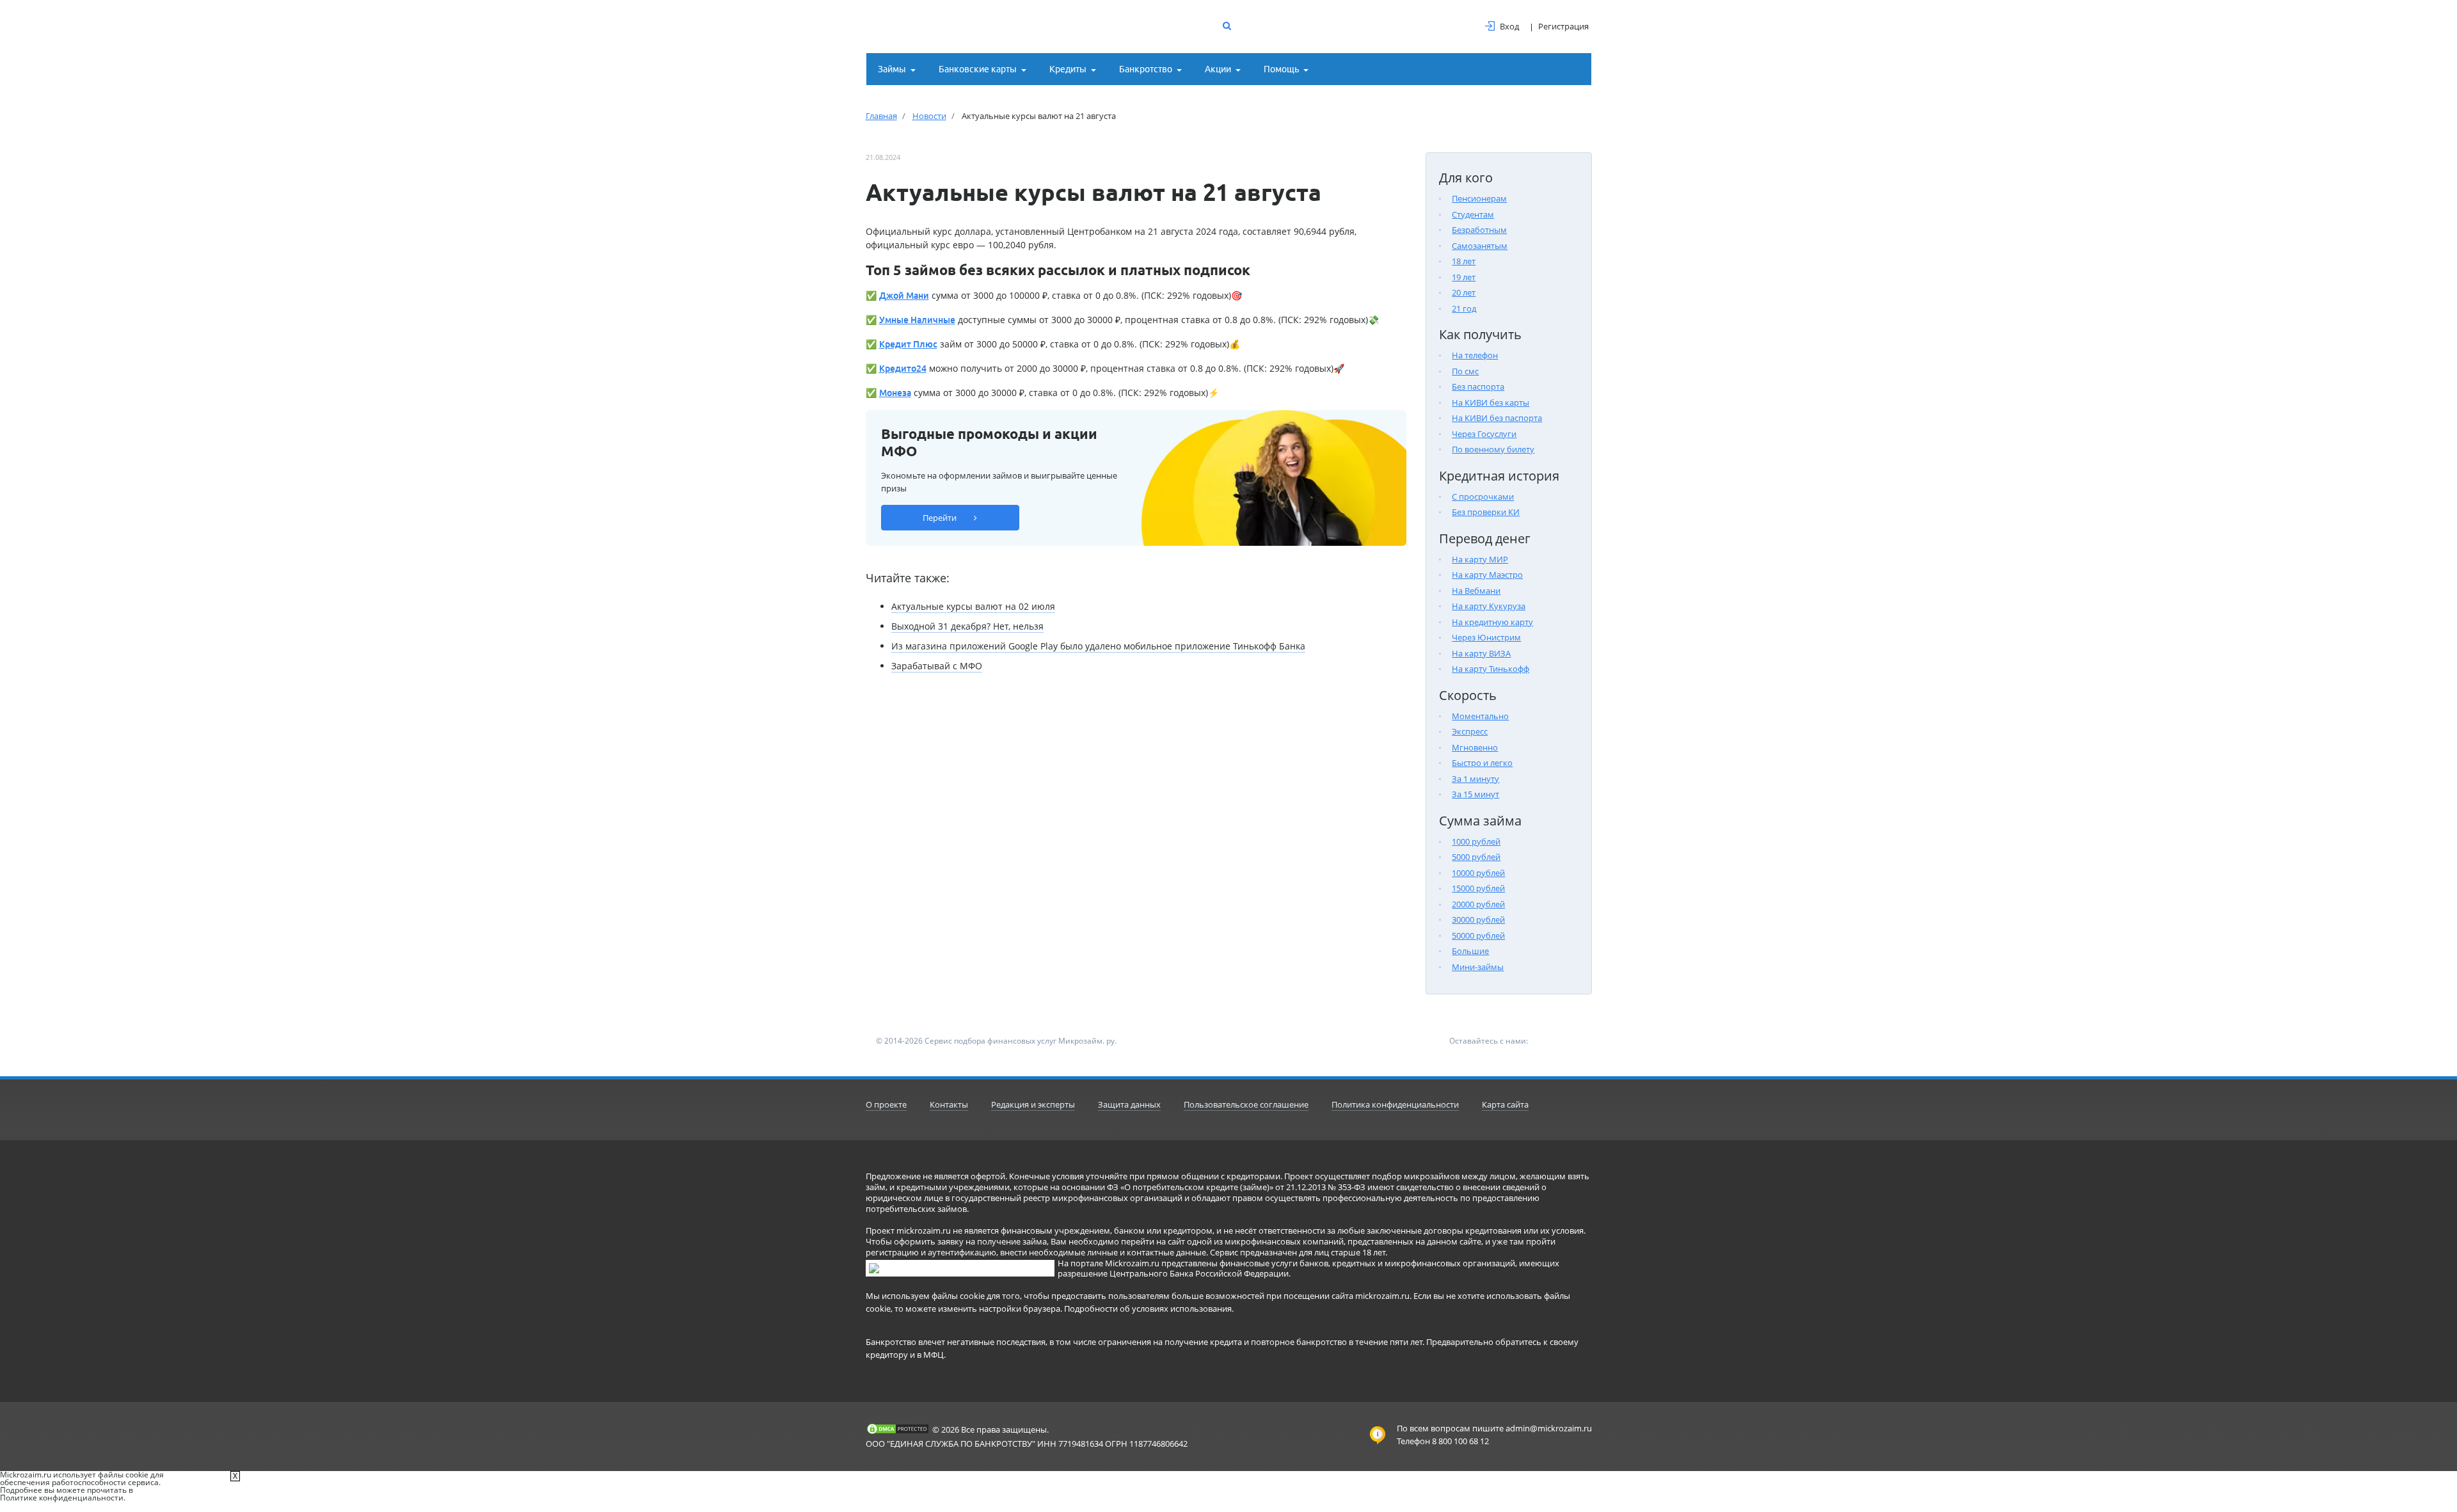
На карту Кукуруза (1489, 606)
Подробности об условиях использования (1148, 1309)
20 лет (1464, 292)
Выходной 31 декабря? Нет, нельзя (967, 626)
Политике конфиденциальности (62, 1498)
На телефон (1475, 355)
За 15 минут (1475, 794)
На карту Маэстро (1487, 575)
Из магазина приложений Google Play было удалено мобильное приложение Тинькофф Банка (1098, 646)
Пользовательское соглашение (1246, 1104)
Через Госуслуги (1484, 434)
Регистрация (1563, 26)
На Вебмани (1476, 591)
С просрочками (1483, 497)
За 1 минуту (1475, 779)
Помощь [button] (1281, 69)
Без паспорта (1478, 386)
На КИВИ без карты (1491, 402)
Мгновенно (1475, 747)
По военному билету (1493, 449)
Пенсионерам (1479, 198)
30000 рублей (1478, 919)
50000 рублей (1478, 935)
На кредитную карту (1492, 622)
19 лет (1464, 277)
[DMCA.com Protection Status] (898, 1429)
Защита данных (1129, 1104)
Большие (1470, 951)
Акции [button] (1218, 69)
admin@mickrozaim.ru (1549, 1428)
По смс (1465, 371)
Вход (1509, 26)
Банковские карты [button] (978, 69)
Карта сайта (1505, 1104)
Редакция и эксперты (1033, 1104)
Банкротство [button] (1146, 69)
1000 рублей (1476, 841)
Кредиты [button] (1068, 69)
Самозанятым (1480, 246)
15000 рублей (1478, 888)
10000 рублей (1478, 873)
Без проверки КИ (1486, 512)
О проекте (886, 1104)
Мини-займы (1478, 967)
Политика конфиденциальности (1395, 1104)
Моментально (1480, 716)
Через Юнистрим (1486, 637)
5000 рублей (1476, 857)
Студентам (1473, 214)
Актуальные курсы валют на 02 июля (973, 606)
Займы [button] (892, 69)
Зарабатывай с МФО (937, 666)
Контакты (949, 1104)
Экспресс (1470, 731)
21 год (1464, 308)
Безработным (1479, 230)
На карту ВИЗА (1481, 653)
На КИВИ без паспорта (1497, 418)
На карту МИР (1480, 559)
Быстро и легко (1482, 763)
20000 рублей (1478, 904)
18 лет (1464, 261)
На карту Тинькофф (1491, 669)
